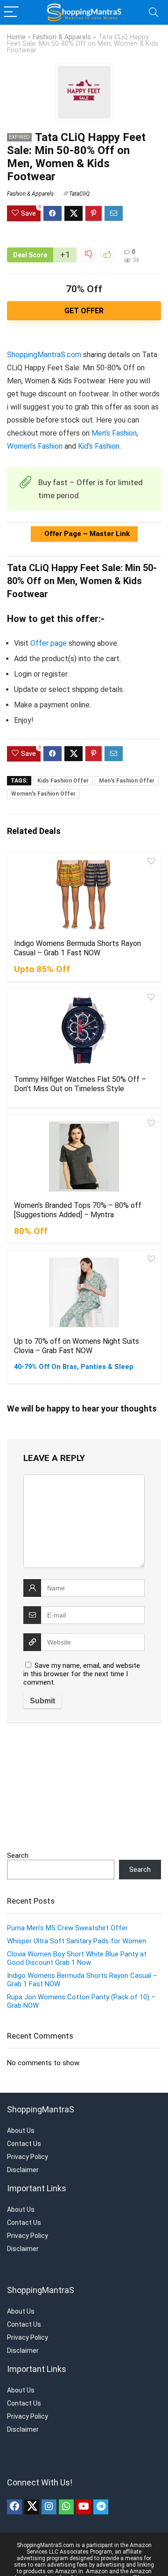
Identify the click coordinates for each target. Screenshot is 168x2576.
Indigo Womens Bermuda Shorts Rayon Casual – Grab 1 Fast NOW (77, 948)
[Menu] (11, 12)
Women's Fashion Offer (43, 794)
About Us (21, 2131)
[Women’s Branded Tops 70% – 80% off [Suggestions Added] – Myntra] (84, 1157)
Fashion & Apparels (62, 37)
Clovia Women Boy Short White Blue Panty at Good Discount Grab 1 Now (77, 1958)
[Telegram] (101, 2507)
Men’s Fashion (114, 433)
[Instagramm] (49, 2507)
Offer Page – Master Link (86, 534)
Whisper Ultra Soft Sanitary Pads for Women (77, 1941)
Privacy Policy (28, 2157)
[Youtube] (84, 2507)
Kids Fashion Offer (63, 781)
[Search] (154, 12)
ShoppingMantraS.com (44, 355)
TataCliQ (79, 194)
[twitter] (32, 2507)
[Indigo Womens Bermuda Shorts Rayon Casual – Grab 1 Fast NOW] (84, 895)
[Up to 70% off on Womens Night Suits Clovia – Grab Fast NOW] (84, 1292)
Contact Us (24, 2144)
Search (18, 1856)
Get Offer (84, 311)
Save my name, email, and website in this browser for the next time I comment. (82, 1674)
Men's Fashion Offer (127, 781)
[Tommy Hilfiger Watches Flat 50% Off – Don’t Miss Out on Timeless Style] (84, 1030)
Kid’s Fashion (99, 446)
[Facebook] (14, 2507)
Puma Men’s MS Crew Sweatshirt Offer (67, 1928)
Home (16, 37)
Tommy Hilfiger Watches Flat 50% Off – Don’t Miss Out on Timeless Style (80, 1084)
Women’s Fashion (35, 446)
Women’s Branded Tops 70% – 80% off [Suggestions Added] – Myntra (78, 1210)
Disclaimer (23, 2170)
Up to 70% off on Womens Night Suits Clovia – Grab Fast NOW (77, 1346)
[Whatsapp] (66, 2507)
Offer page (49, 643)
